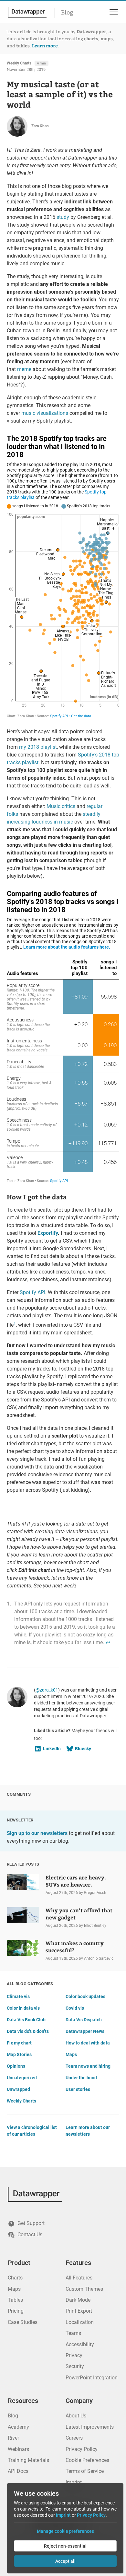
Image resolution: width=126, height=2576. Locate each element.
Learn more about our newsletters (88, 2131)
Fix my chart (19, 2043)
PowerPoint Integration (92, 2378)
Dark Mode (78, 2300)
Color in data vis (23, 2008)
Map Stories (19, 2054)
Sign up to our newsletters (37, 1833)
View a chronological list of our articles (32, 2131)
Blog (67, 13)
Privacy (74, 2355)
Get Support (31, 2223)
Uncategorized (22, 2078)
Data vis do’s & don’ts (28, 2031)
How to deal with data (88, 2043)
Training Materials (28, 2460)
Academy (18, 2427)
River (13, 2438)
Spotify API (32, 1292)
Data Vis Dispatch (84, 2020)
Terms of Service (85, 2471)
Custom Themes (84, 2289)
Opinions (16, 2066)
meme (24, 369)
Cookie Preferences (87, 2460)
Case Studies (23, 2322)
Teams (73, 2333)
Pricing (16, 2311)
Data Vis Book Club (26, 2020)
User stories (78, 2089)
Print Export (79, 2311)
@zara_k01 (47, 1690)
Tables (15, 2300)
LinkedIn (52, 1749)
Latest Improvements (90, 2427)
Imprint (74, 2482)
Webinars (18, 2449)
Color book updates (85, 1996)
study (63, 217)
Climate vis (18, 1996)
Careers (74, 2438)
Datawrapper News (85, 2031)
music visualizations (45, 413)
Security (75, 2366)
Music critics (61, 806)
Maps (71, 2054)
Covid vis (75, 2008)
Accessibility (80, 2344)
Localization (80, 2322)
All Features (79, 2278)
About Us (76, 2416)
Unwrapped (18, 2089)
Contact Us (30, 2234)
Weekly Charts (19, 63)
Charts (15, 2278)
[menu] (113, 12)
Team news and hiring (88, 2066)
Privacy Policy (82, 2449)
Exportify (48, 1233)
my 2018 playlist (38, 747)
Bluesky (83, 1749)
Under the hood (81, 2078)
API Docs (18, 2471)
